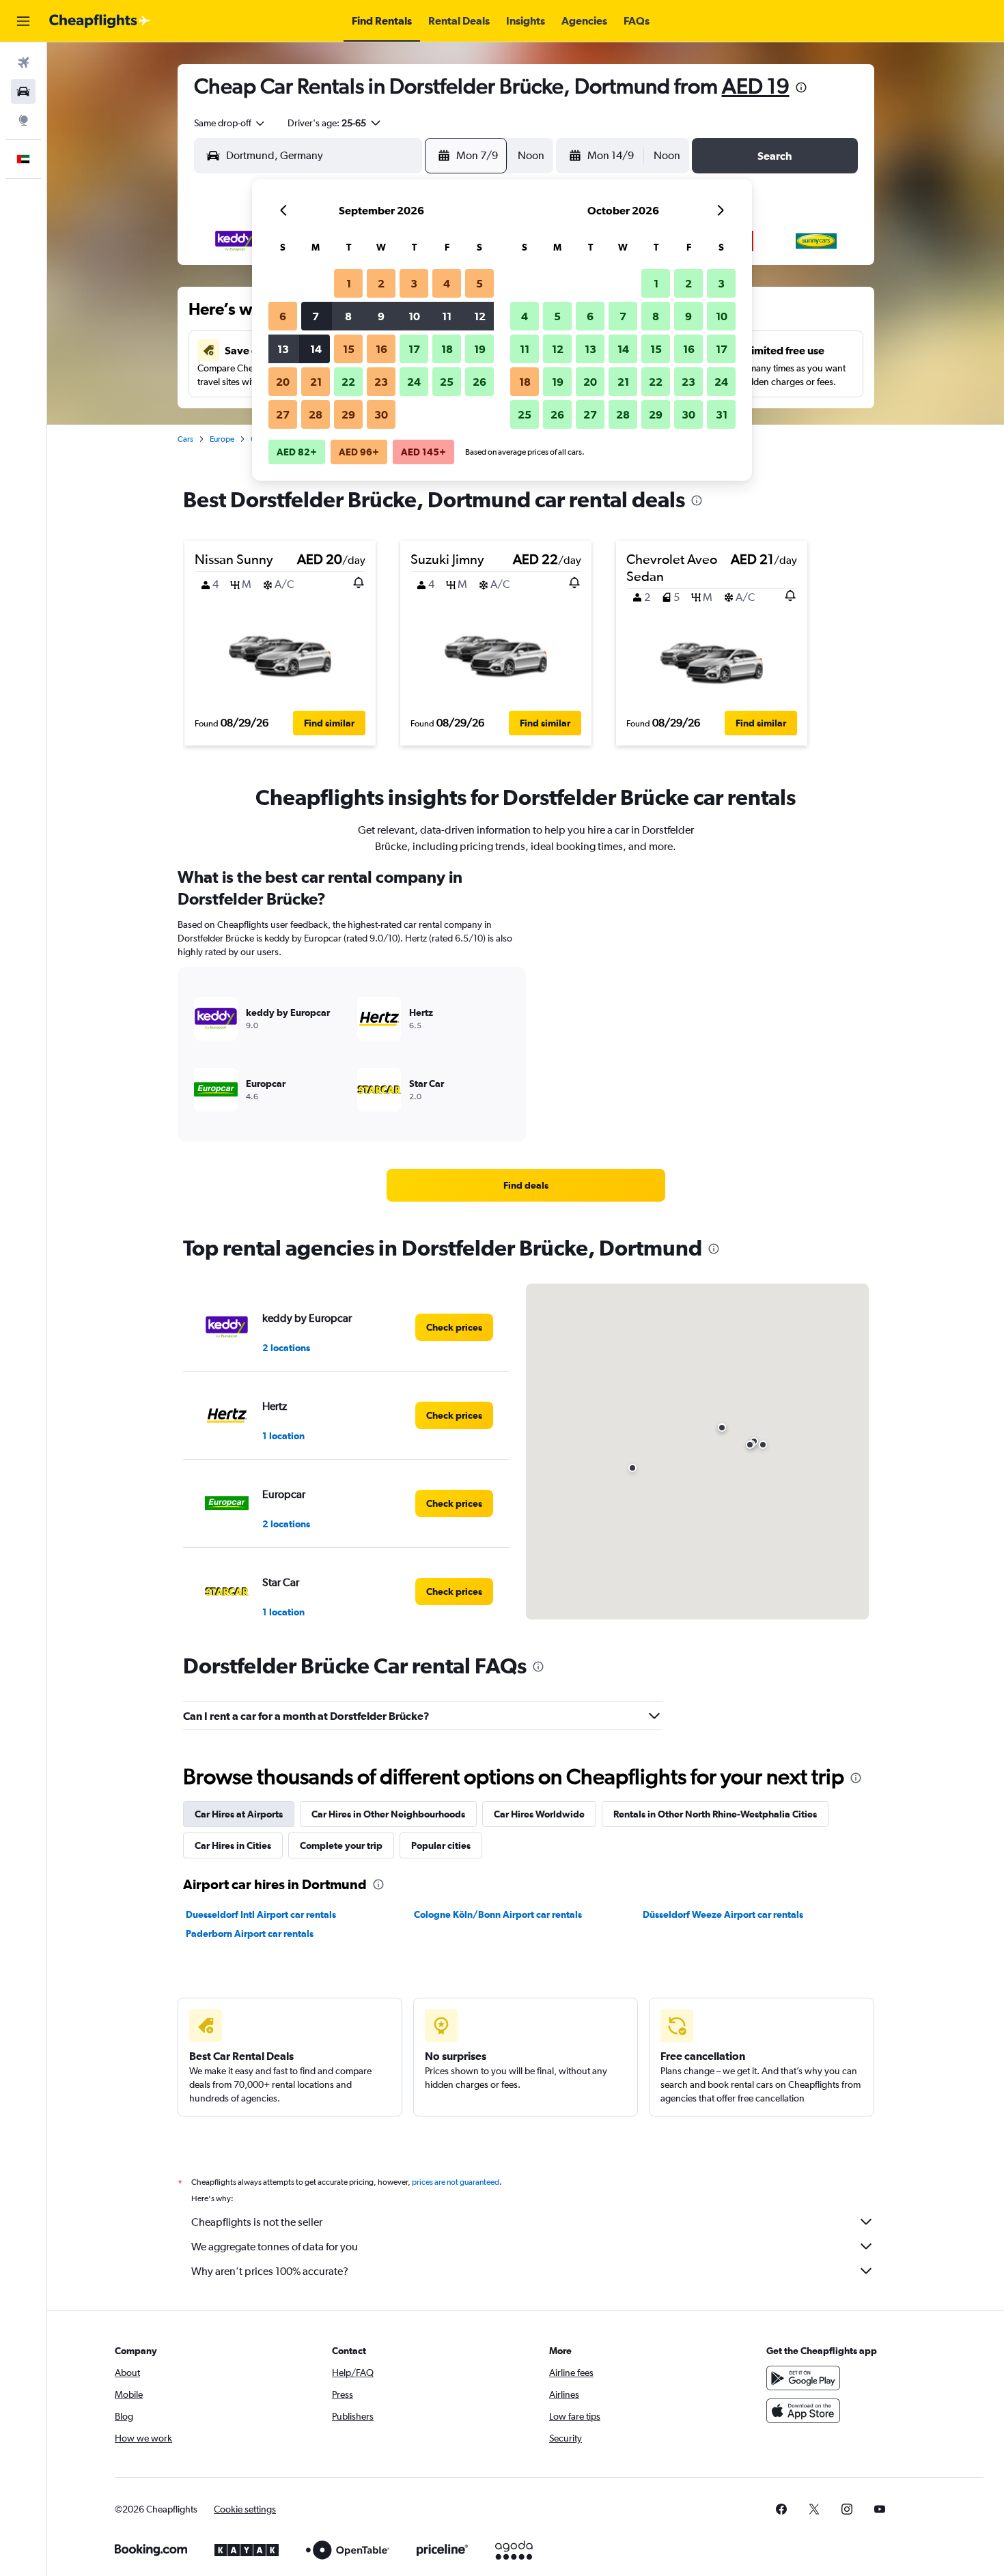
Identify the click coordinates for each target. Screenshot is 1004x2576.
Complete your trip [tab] (341, 1845)
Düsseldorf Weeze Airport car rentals (723, 1914)
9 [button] (381, 316)
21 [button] (316, 382)
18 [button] (447, 349)
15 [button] (349, 349)
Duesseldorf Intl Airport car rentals (261, 1914)
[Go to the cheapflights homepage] (100, 21)
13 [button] (283, 349)
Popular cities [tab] (441, 1845)
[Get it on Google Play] (803, 2378)
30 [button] (381, 414)
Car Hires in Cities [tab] (233, 1845)
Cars (185, 439)
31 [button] (722, 414)
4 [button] (447, 283)
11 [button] (447, 316)
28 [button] (316, 414)
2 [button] (381, 283)
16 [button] (381, 349)
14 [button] (316, 349)
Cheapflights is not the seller (257, 2222)
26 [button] (479, 382)
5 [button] (479, 283)
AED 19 (756, 86)
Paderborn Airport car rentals (250, 1934)
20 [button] (283, 382)
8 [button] (348, 316)
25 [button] (447, 382)
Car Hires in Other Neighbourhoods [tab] (388, 1814)
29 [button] (348, 414)
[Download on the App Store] (803, 2411)
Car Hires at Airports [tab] (239, 1814)
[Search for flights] (23, 63)
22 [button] (348, 382)
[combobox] (230, 123)
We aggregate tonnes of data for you (275, 2247)
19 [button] (480, 349)
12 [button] (480, 316)
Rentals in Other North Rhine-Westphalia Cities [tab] (715, 1814)
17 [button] (414, 349)
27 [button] (283, 414)
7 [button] (316, 316)
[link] (526, 1185)
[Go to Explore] (23, 120)
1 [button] (349, 283)
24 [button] (414, 382)
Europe (222, 439)
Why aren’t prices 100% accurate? (270, 2271)
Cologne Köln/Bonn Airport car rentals (498, 1914)
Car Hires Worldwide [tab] (539, 1814)
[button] (23, 21)
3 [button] (414, 283)
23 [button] (381, 382)
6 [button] (283, 316)
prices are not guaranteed (456, 2182)
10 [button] (414, 316)
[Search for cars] (23, 91)
